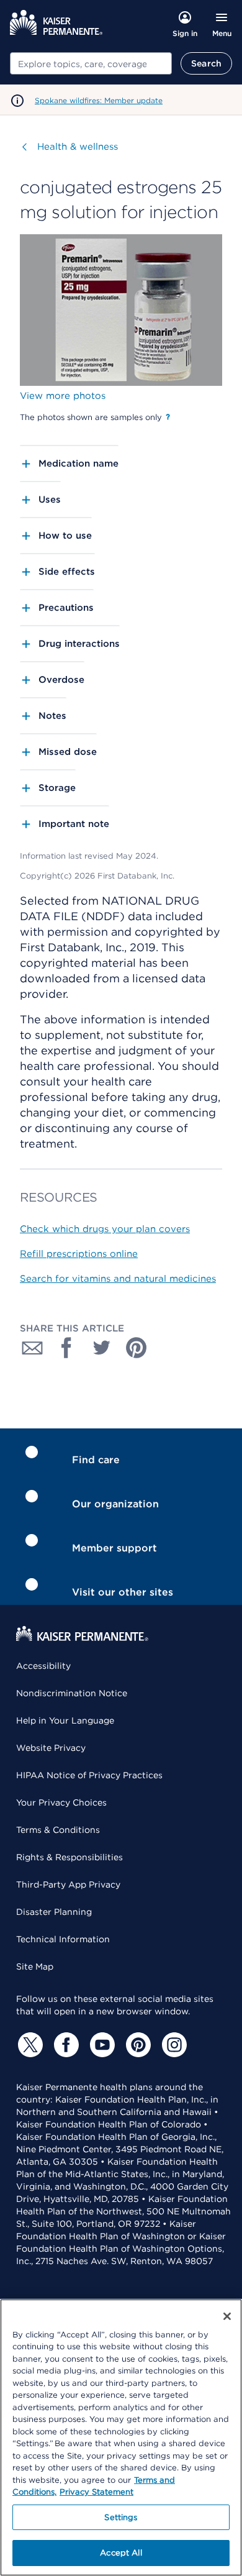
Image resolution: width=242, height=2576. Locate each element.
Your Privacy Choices (61, 1802)
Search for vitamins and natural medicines (118, 1279)
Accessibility (43, 1666)
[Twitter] (29, 2045)
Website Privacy (51, 1748)
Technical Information (63, 1939)
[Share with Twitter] (102, 1348)
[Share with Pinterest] (137, 1348)
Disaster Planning (54, 1912)
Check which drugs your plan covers (105, 1229)
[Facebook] (65, 2045)
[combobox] (91, 63)
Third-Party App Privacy (68, 1884)
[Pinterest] (137, 2045)
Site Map (35, 1966)
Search (206, 63)
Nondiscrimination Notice (72, 1693)
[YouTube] (101, 2045)
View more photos (63, 396)
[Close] (227, 2316)
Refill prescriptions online (79, 1254)
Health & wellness (78, 147)
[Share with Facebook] (67, 1348)
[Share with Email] (32, 1348)
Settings (121, 2517)
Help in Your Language (65, 1720)
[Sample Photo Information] (168, 417)
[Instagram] (173, 2045)
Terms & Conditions (58, 1830)
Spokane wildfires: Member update (99, 100)
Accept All (121, 2553)
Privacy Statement (96, 2492)
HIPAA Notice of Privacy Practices (89, 1775)
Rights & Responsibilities (69, 1857)
